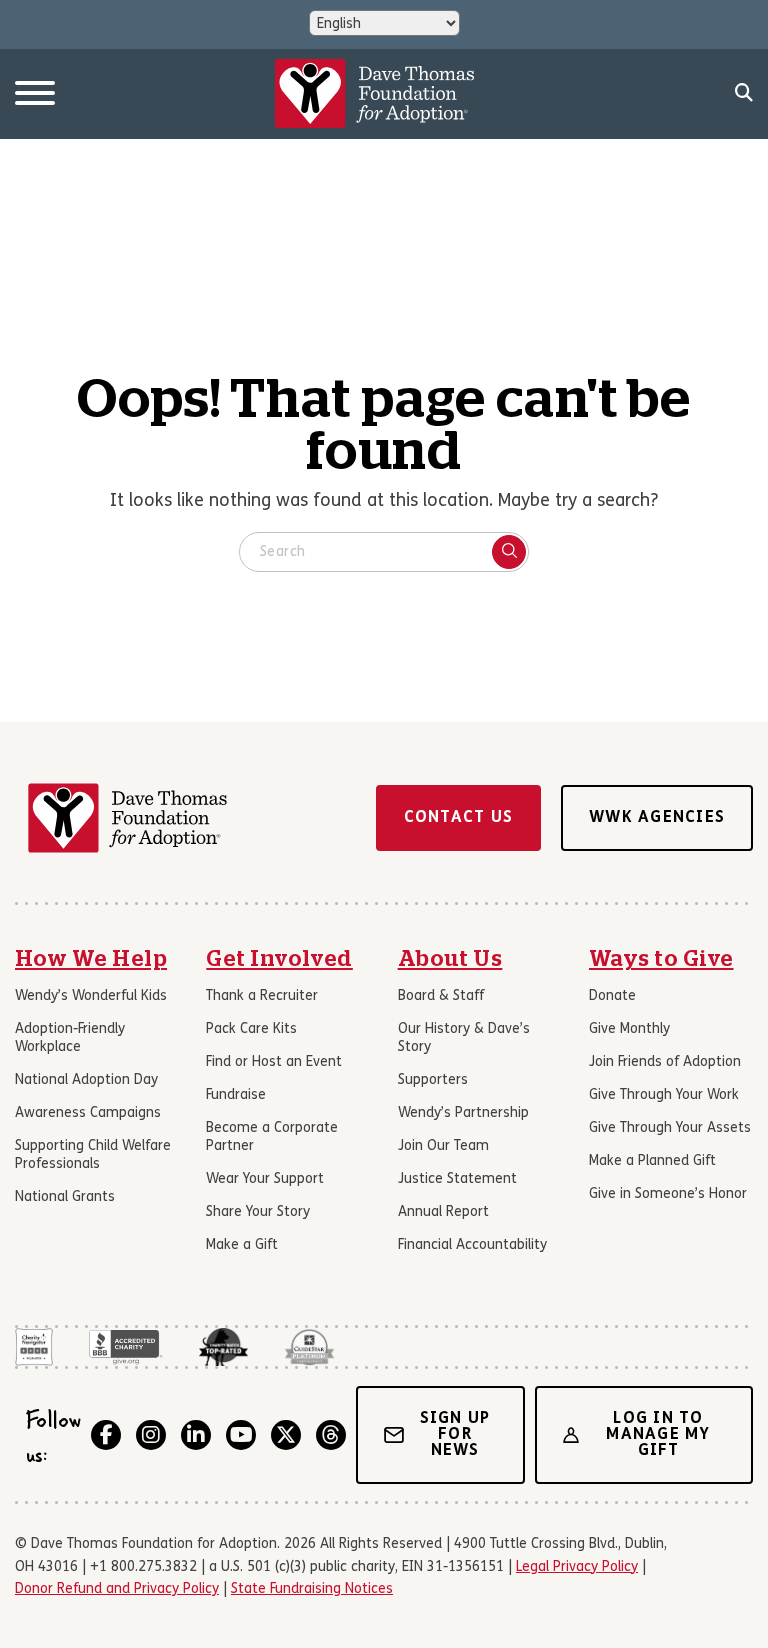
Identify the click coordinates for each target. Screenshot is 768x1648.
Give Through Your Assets (670, 1128)
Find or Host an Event (274, 1062)
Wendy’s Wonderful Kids (91, 996)
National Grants (65, 1197)
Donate (612, 996)
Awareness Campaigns (88, 1113)
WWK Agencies (657, 818)
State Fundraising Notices (312, 1589)
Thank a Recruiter (262, 996)
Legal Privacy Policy (577, 1567)
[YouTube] (241, 1435)
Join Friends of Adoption (665, 1062)
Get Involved (279, 959)
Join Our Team (443, 1146)
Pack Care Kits (251, 1029)
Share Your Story (258, 1212)
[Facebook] (106, 1435)
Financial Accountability (472, 1245)
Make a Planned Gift (652, 1161)
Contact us (459, 818)
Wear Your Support (265, 1179)
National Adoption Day (86, 1080)
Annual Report (443, 1212)
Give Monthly (629, 1029)
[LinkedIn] (196, 1435)
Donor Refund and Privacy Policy (117, 1589)
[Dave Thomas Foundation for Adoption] (375, 93)
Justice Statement (457, 1179)
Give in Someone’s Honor (668, 1194)
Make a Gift (242, 1245)
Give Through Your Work (664, 1095)
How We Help (91, 959)
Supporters (433, 1080)
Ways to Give (661, 959)
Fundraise (236, 1095)
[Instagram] (151, 1435)
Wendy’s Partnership (463, 1113)
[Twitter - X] (286, 1435)
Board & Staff (441, 996)
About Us (450, 959)
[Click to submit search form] (509, 552)
